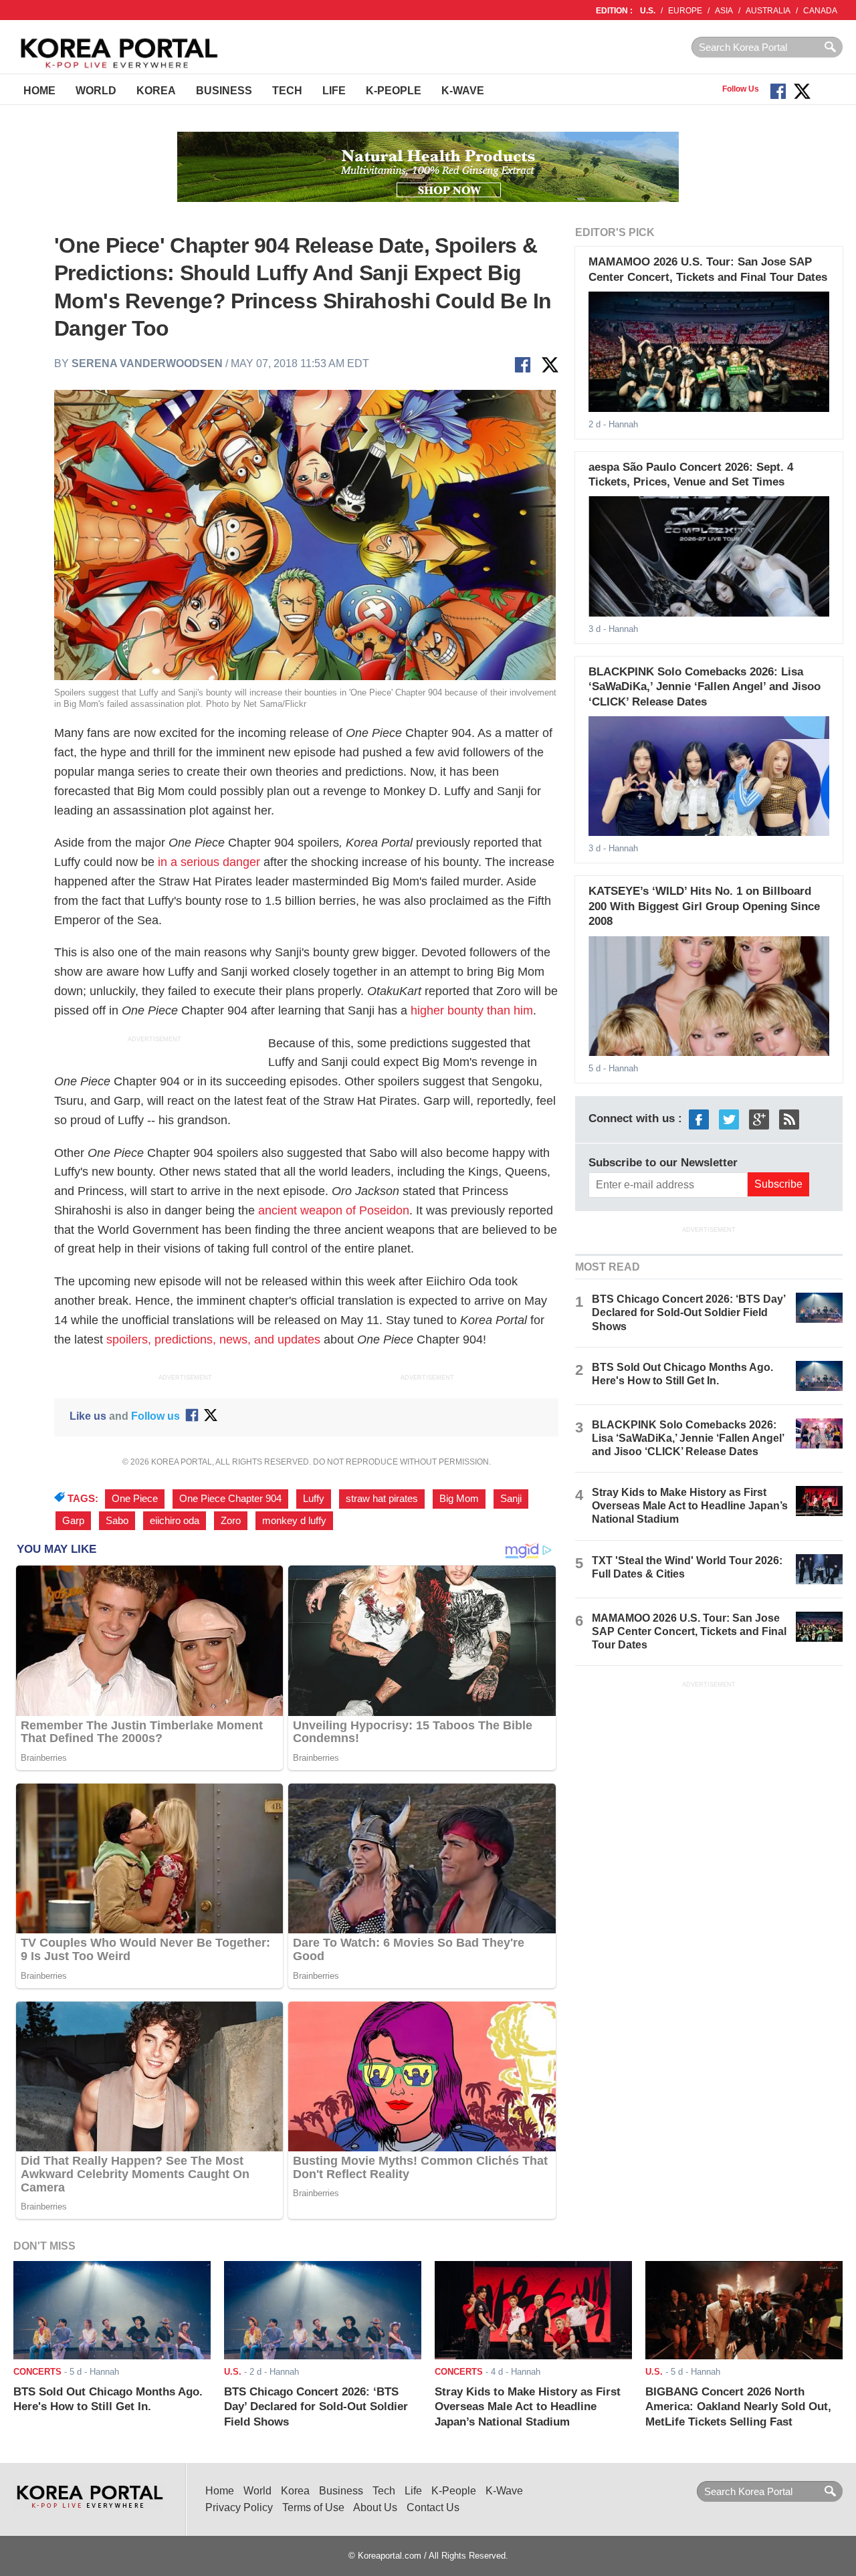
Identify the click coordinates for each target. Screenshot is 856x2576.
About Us (375, 2507)
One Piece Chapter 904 (230, 1499)
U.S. (648, 11)
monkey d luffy (294, 1521)
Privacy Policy (239, 2507)
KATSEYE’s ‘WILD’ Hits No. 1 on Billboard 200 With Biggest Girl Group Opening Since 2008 (704, 906)
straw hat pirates (382, 1499)
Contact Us (433, 2507)
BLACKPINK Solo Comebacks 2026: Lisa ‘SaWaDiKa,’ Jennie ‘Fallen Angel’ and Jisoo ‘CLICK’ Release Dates (705, 687)
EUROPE (685, 11)
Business (224, 91)
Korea (156, 91)
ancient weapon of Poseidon (334, 1210)
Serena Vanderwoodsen (147, 363)
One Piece (135, 1499)
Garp (73, 1521)
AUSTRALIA (768, 11)
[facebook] (699, 1118)
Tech (287, 91)
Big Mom (459, 1499)
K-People (394, 91)
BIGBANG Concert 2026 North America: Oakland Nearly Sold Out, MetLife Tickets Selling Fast (738, 2407)
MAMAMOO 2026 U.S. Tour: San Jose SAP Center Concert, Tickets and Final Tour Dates (689, 1631)
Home (39, 91)
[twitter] (729, 1118)
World (96, 91)
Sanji (511, 1499)
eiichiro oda (175, 1521)
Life (334, 91)
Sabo (117, 1521)
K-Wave (463, 91)
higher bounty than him (472, 1010)
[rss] (789, 1118)
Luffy (314, 1499)
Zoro (231, 1521)
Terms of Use (313, 2507)
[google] (759, 1118)
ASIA (724, 11)
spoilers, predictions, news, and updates (213, 1339)
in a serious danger (209, 862)
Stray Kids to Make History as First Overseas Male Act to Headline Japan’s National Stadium (690, 1506)
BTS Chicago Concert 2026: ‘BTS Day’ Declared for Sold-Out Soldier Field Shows (688, 1312)
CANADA (820, 11)
